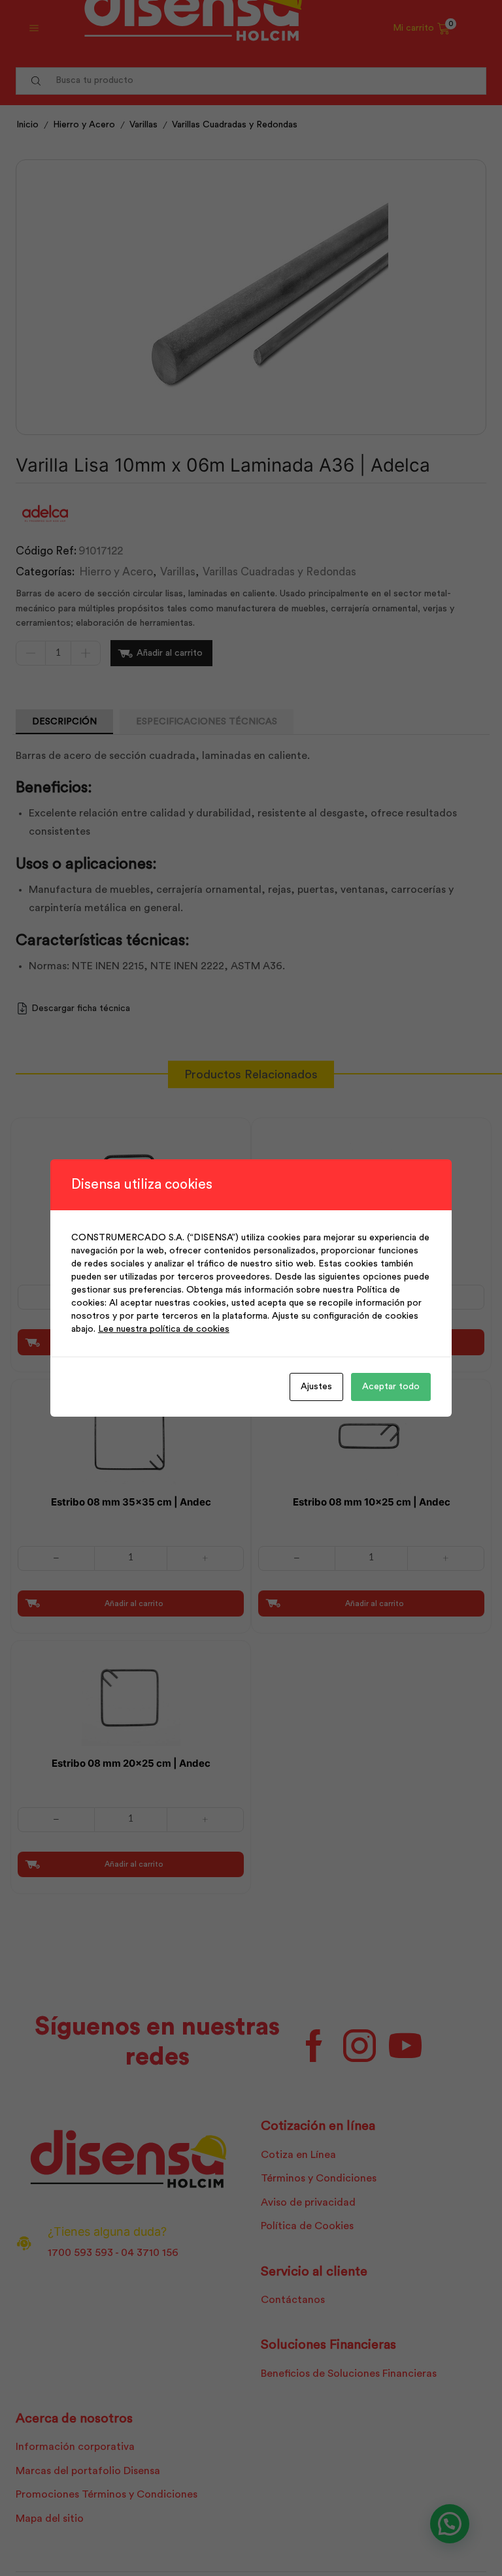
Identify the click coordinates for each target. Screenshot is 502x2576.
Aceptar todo (391, 1387)
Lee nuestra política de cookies (164, 1329)
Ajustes (316, 1387)
